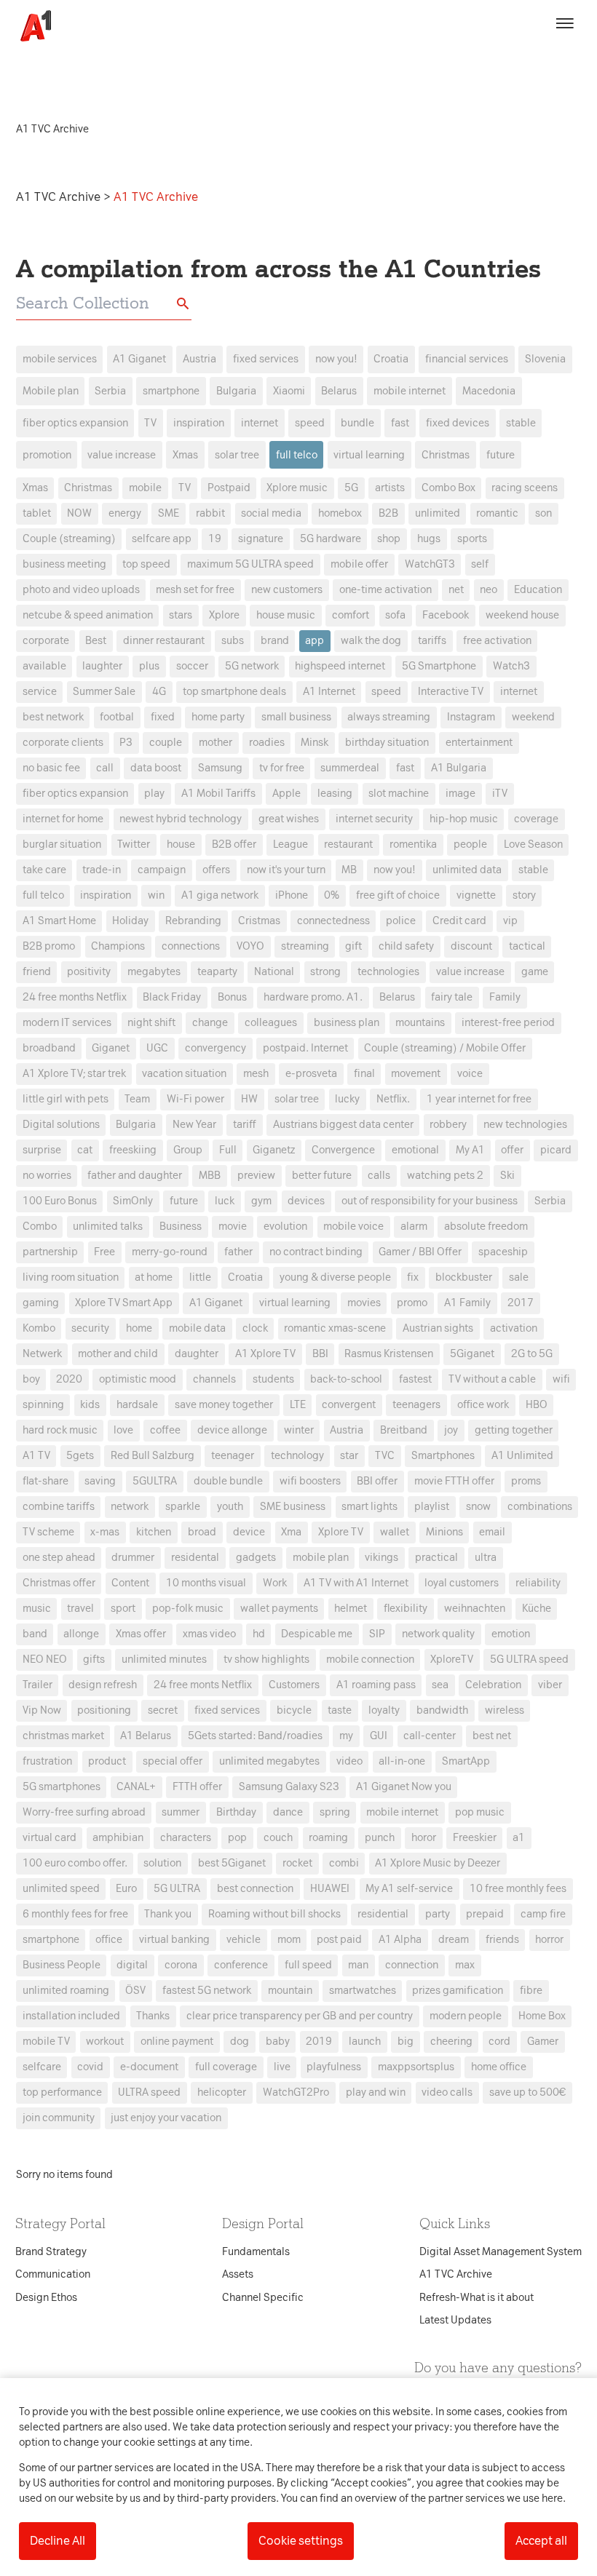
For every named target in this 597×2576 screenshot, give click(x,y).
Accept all (541, 2541)
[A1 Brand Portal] (31, 26)
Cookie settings (301, 2541)
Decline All (58, 2541)
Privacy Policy (163, 1058)
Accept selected (404, 1556)
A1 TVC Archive (60, 197)
